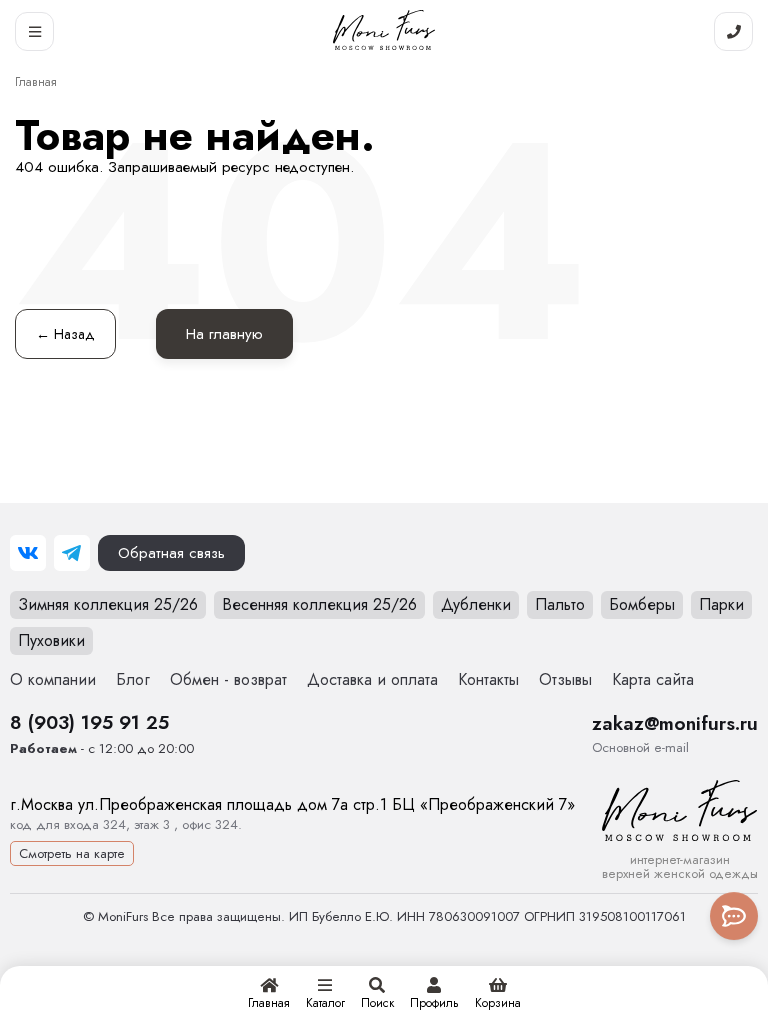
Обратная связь (171, 553)
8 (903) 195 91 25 (89, 722)
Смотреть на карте (72, 853)
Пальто (560, 604)
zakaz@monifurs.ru (675, 723)
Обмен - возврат (228, 679)
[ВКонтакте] (28, 553)
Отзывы (565, 679)
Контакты (488, 679)
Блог (133, 679)
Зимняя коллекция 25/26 (108, 604)
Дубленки (476, 604)
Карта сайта (653, 679)
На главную (224, 334)
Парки (721, 604)
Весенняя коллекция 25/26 (319, 604)
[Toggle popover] (734, 916)
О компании (53, 679)
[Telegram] (72, 553)
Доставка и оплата (372, 679)
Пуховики (51, 640)
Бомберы (642, 604)
